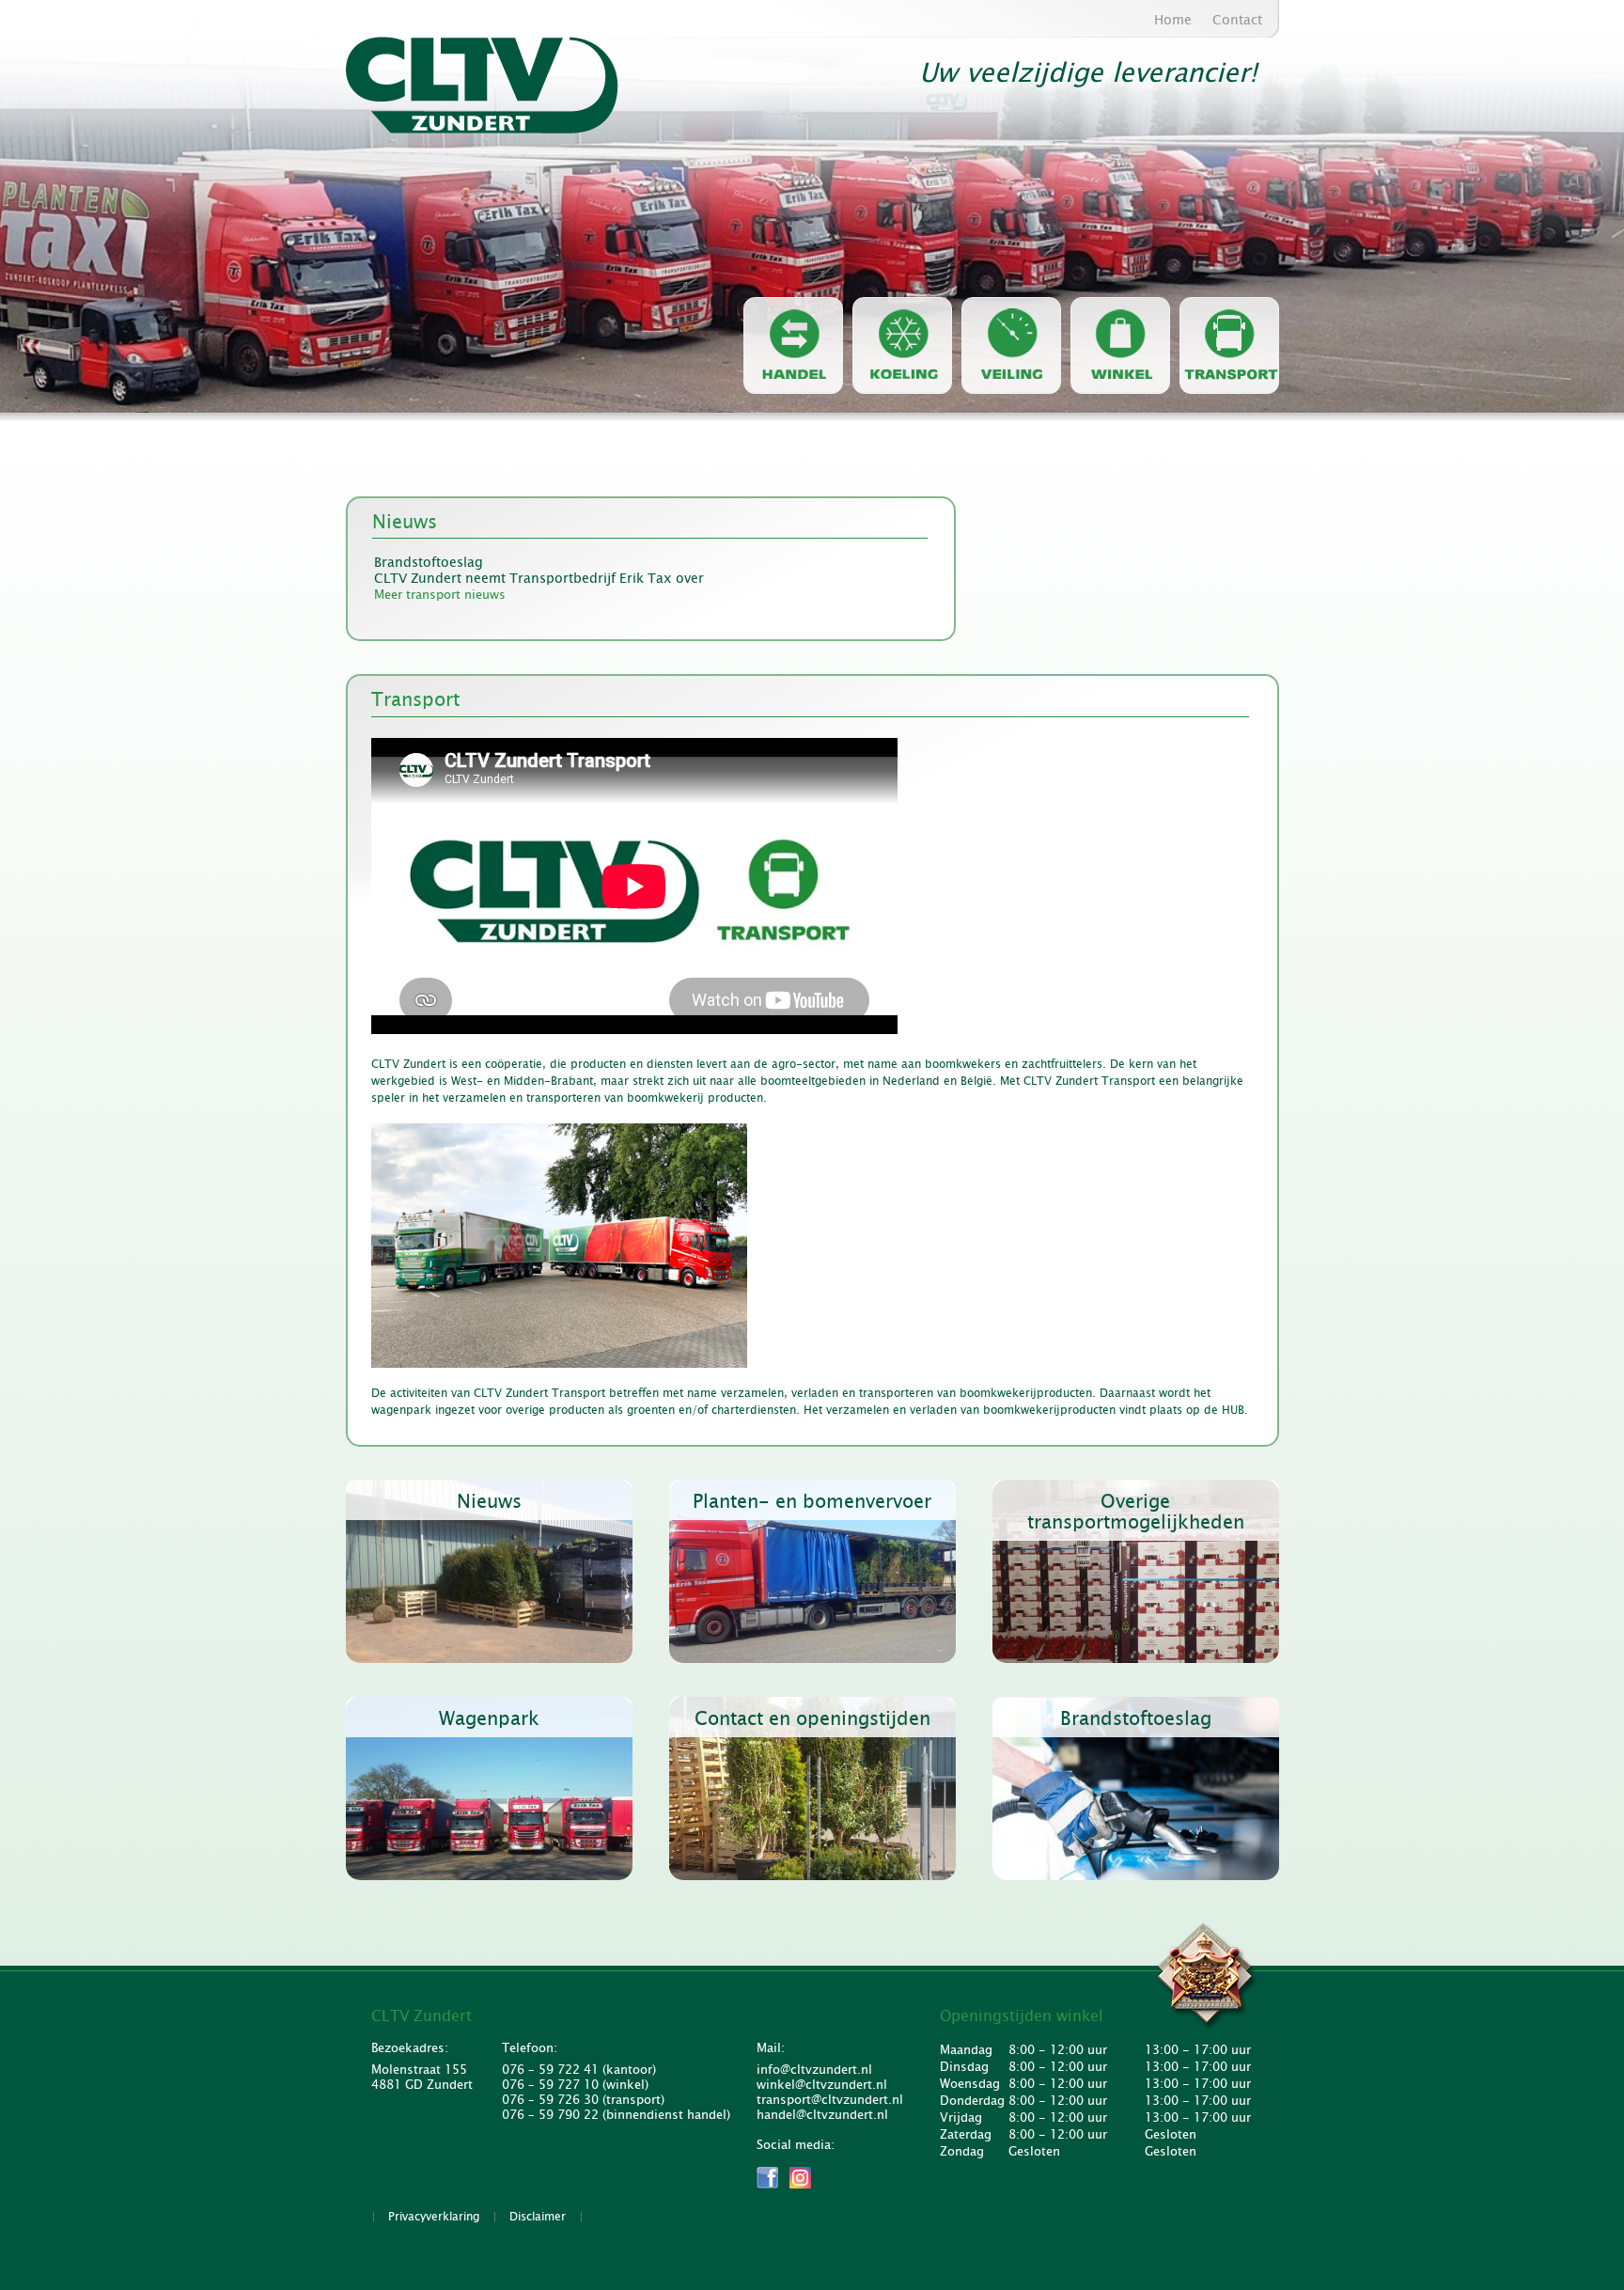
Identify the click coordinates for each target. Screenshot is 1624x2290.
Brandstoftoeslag (429, 563)
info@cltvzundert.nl (814, 2070)
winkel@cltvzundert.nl (822, 2085)
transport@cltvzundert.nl (827, 2100)
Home (1173, 20)
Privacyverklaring (434, 2217)
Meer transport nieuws (440, 595)
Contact (1237, 20)
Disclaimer (538, 2217)
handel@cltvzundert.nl (822, 2115)
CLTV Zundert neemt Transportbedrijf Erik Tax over (539, 579)
